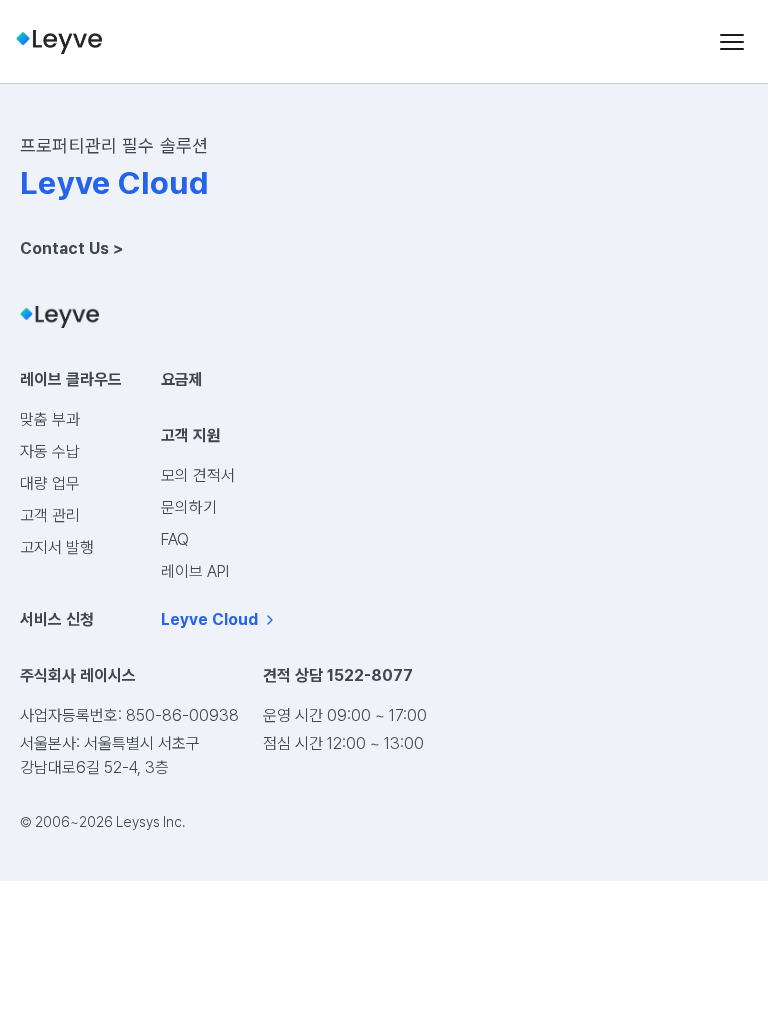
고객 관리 (50, 515)
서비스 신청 (57, 619)
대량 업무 (50, 483)
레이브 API (195, 571)
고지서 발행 (57, 547)
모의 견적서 (198, 475)
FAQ (175, 539)
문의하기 (189, 507)
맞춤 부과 (50, 419)
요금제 (182, 379)
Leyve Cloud (209, 619)
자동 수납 (50, 451)
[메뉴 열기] (732, 42)
